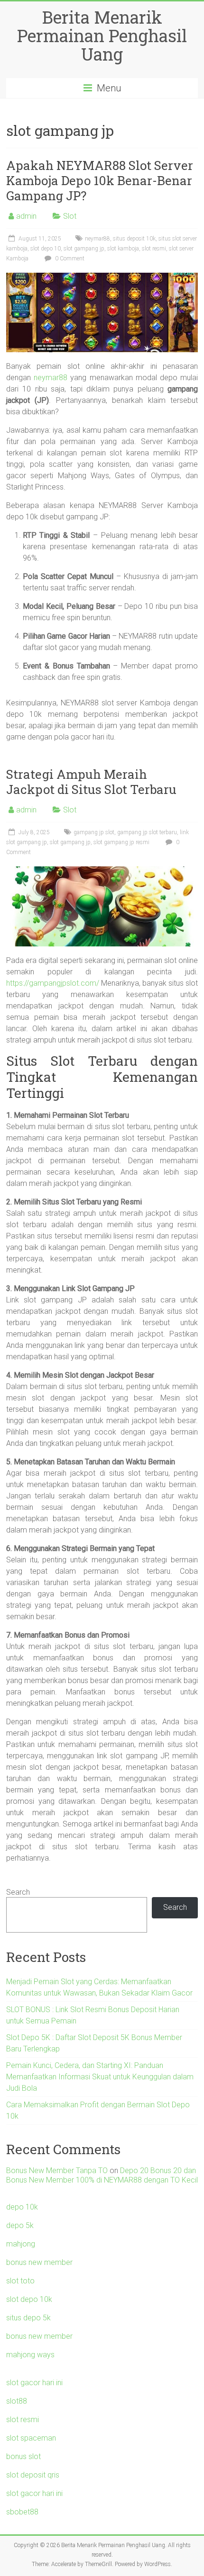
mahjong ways (30, 2355)
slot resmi (154, 249)
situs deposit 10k (134, 239)
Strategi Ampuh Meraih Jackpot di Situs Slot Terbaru (91, 782)
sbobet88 (22, 2512)
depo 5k (20, 2225)
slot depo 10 (46, 249)
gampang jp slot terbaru (147, 832)
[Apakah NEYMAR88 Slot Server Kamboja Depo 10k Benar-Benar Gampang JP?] (102, 277)
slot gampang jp (84, 249)
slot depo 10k (29, 2299)
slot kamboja (123, 249)
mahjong (21, 2244)
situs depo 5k (28, 2318)
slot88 (17, 2401)
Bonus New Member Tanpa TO (57, 2170)
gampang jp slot (94, 832)
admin (26, 216)
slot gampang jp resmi (121, 842)
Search (18, 1892)
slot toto (20, 2281)
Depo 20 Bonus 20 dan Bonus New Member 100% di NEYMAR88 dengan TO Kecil (102, 2175)
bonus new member (39, 2262)
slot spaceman (31, 2438)
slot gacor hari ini (34, 2383)
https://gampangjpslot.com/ (53, 983)
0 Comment (69, 258)
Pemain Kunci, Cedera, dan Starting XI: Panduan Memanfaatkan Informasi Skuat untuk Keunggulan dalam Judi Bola (100, 2077)
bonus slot (23, 2456)
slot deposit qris (33, 2475)
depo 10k (22, 2207)
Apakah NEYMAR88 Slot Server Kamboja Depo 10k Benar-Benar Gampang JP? (100, 180)
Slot (70, 216)
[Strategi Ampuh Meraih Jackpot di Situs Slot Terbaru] (102, 871)
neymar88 (97, 239)
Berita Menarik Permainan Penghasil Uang (102, 36)
